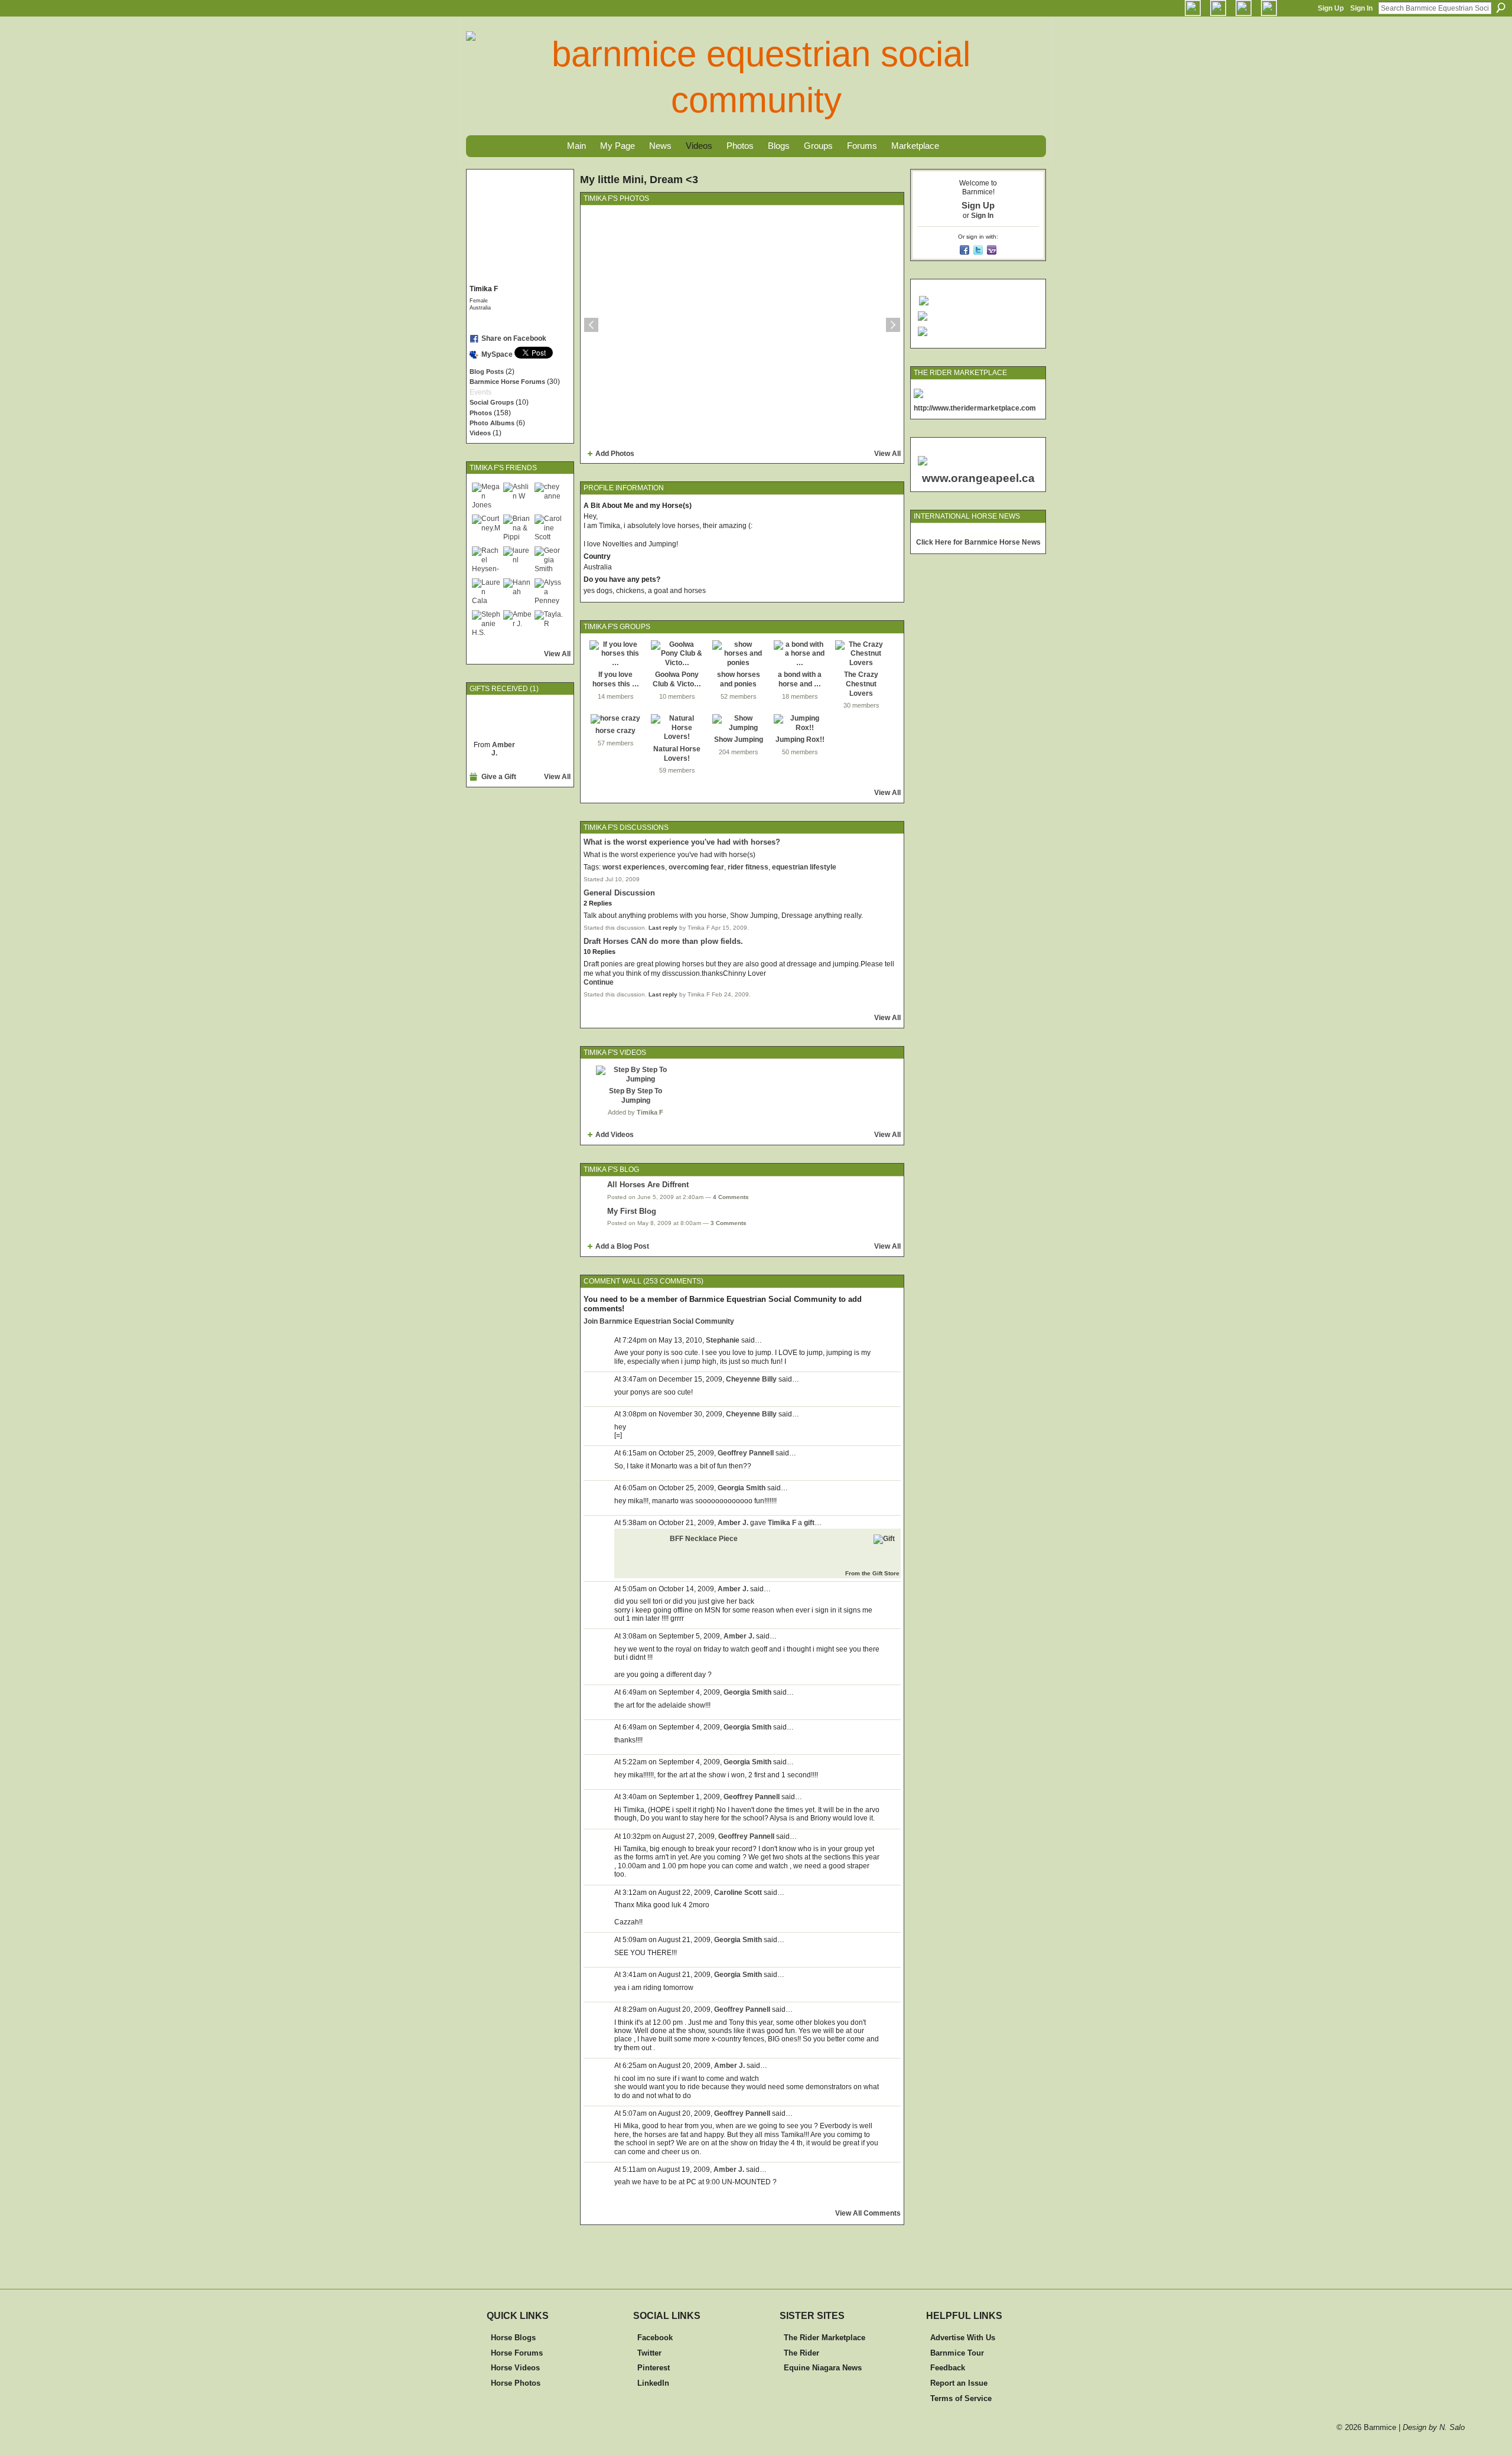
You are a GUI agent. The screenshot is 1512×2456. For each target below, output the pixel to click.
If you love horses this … (616, 679)
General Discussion (619, 893)
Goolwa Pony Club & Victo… (677, 679)
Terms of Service (961, 2398)
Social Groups (492, 402)
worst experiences (634, 867)
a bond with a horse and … (800, 679)
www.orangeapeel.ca (978, 478)
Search (1501, 8)
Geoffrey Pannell (746, 1453)
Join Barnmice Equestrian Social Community (659, 1321)
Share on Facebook (514, 338)
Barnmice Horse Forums (507, 382)
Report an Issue (959, 2383)
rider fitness (748, 867)
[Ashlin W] (517, 497)
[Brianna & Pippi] (517, 529)
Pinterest (654, 2368)
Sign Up (1331, 8)
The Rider (801, 2353)
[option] (742, 325)
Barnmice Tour (957, 2353)
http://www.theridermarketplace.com (975, 408)
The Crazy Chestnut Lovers (861, 684)
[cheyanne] (549, 497)
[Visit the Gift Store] (884, 1539)
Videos (480, 433)
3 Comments (729, 1223)
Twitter (649, 2353)
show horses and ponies (739, 679)
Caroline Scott (738, 1893)
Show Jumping (739, 740)
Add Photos (615, 454)
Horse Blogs (513, 2338)
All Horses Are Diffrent (648, 1185)
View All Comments (868, 2213)
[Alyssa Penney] (549, 592)
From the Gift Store (872, 1573)
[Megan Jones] (486, 497)
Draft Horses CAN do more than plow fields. (663, 941)
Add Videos (615, 1135)
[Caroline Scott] (549, 529)
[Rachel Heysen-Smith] (486, 561)
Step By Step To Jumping (636, 1096)
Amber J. (503, 749)
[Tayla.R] (549, 624)
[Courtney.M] (486, 529)
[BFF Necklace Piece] (494, 718)
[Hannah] (517, 592)
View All (557, 654)
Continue (599, 982)
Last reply (663, 928)
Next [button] (893, 325)
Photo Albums (492, 423)
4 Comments (731, 1197)
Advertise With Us (963, 2338)
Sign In (1361, 8)
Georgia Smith (742, 1488)
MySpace (497, 354)
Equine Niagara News (823, 2368)
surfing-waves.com (1014, 534)
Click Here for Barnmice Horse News (978, 542)
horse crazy (615, 731)
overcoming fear (696, 867)
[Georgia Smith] (549, 561)
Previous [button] (591, 325)
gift (809, 1523)
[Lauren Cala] (486, 592)
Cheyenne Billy (751, 1379)
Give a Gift (499, 777)
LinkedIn (653, 2383)
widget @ (972, 534)
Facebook (655, 2338)
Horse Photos (516, 2383)
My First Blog (632, 1211)
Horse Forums (517, 2353)
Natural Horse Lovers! (677, 754)
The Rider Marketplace (825, 2338)
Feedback (948, 2368)
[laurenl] (517, 561)
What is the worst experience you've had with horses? (682, 842)
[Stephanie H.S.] (486, 624)
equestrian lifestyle (804, 867)
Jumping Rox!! (800, 740)
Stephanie (723, 1340)
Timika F (650, 1112)
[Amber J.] (517, 624)
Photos (481, 413)
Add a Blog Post (622, 1246)
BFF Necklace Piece (704, 1539)
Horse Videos (515, 2368)
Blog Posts (487, 372)
